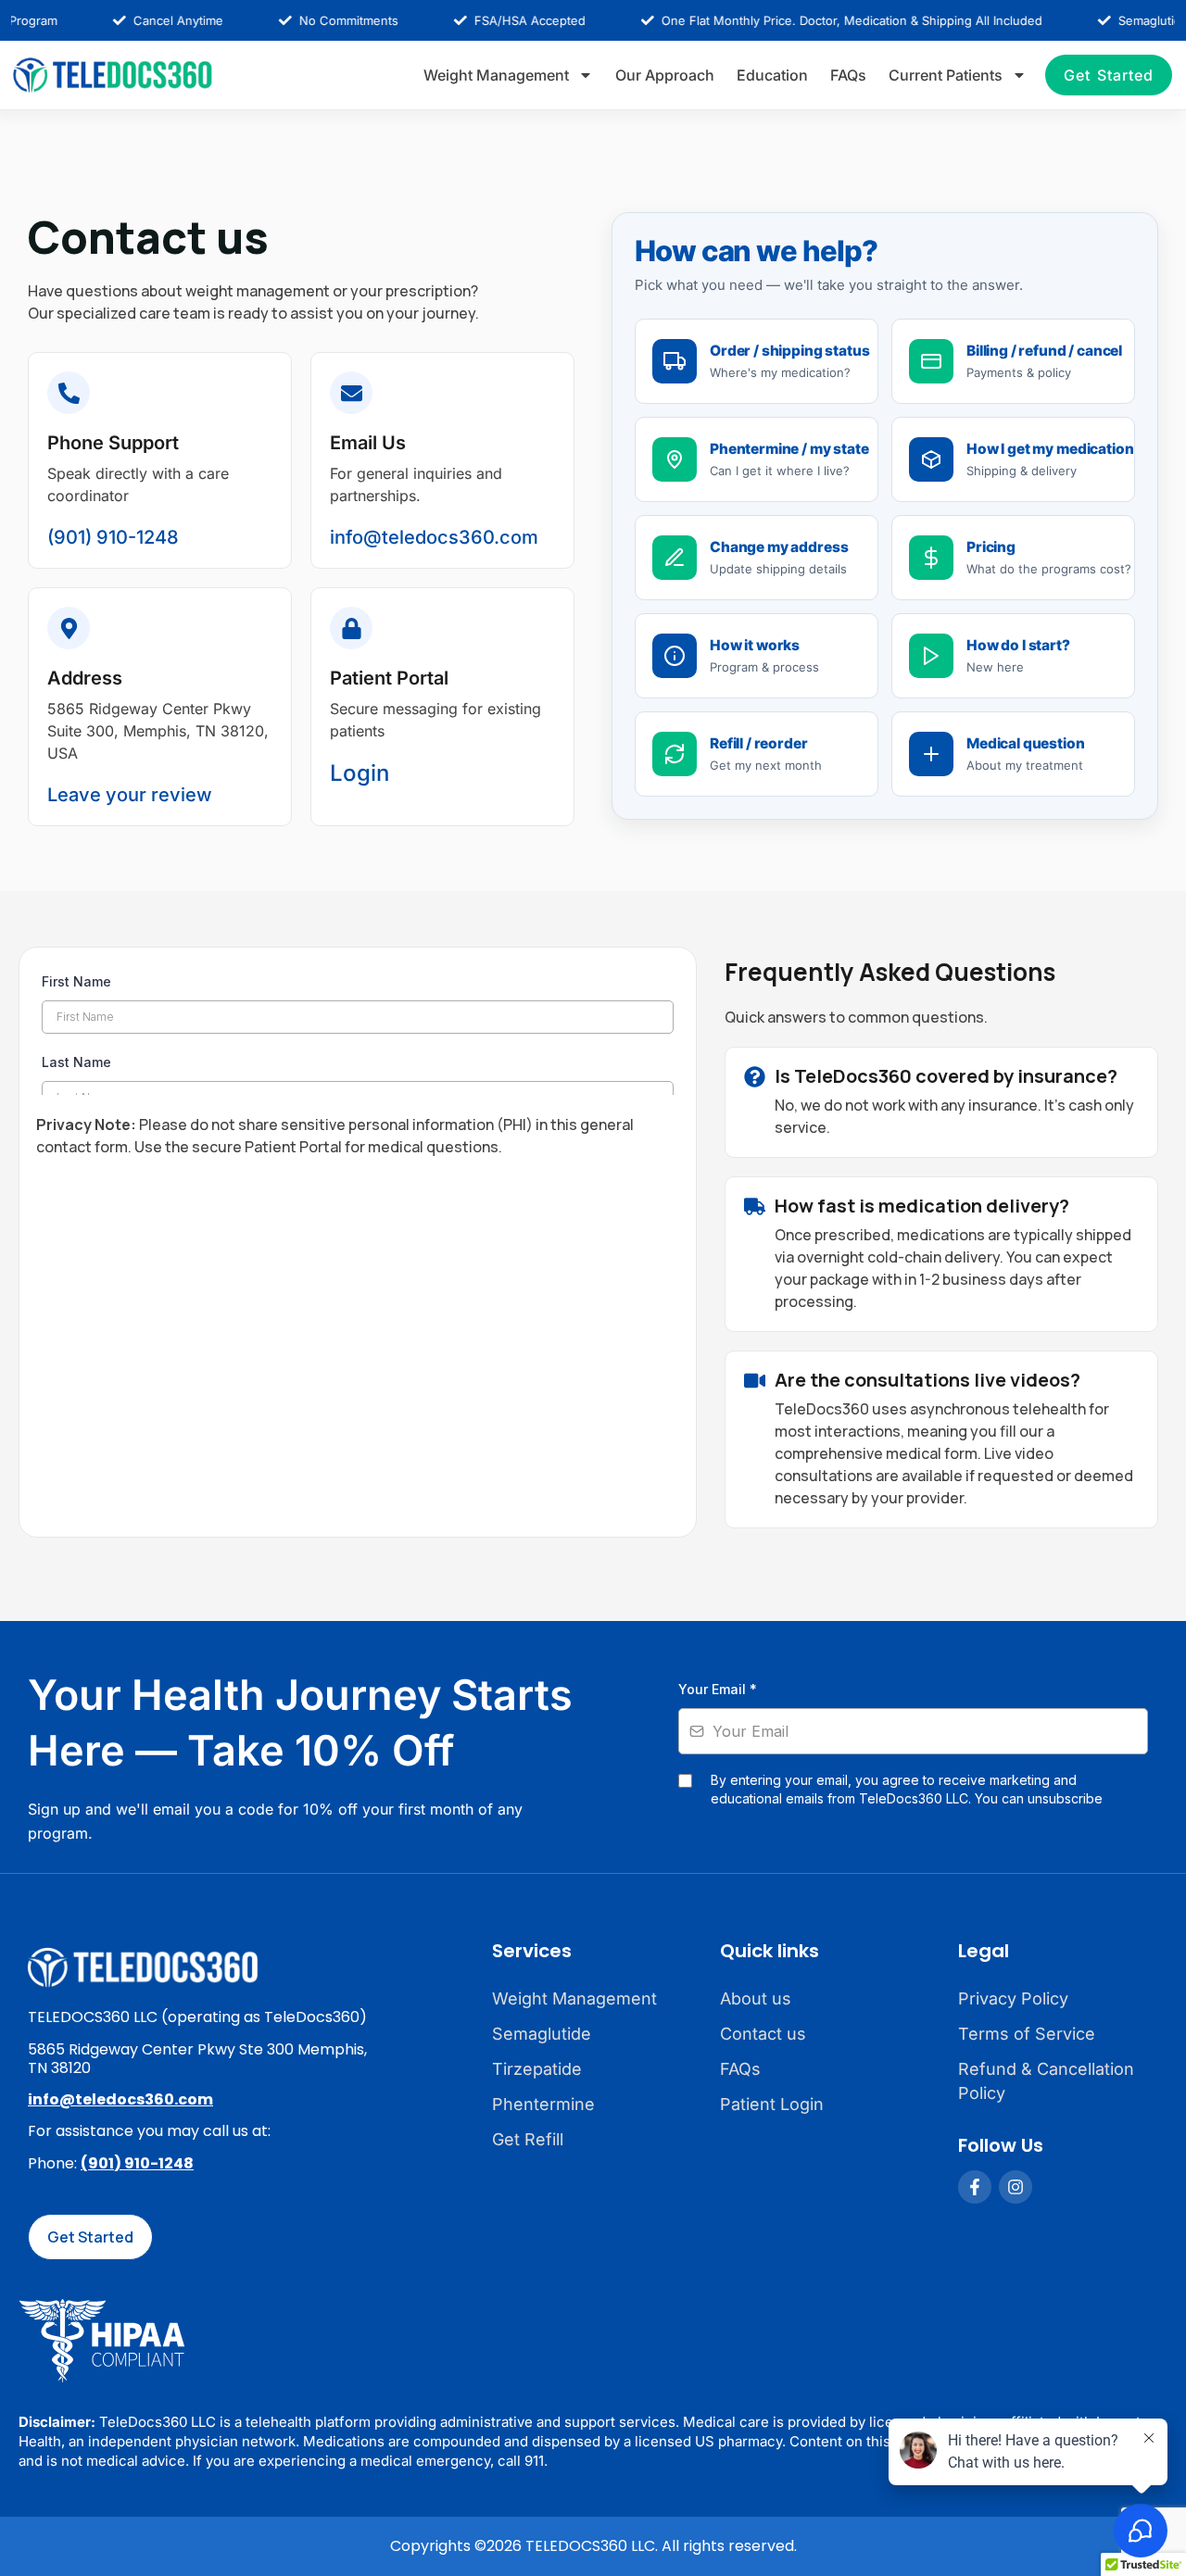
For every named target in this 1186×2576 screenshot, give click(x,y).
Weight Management (496, 75)
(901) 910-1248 (113, 537)
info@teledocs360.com (434, 537)
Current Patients (946, 75)
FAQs (848, 75)
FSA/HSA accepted (496, 20)
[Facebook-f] (975, 2187)
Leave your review (130, 795)
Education (772, 75)
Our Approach (665, 75)
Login (360, 773)
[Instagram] (1016, 2187)
